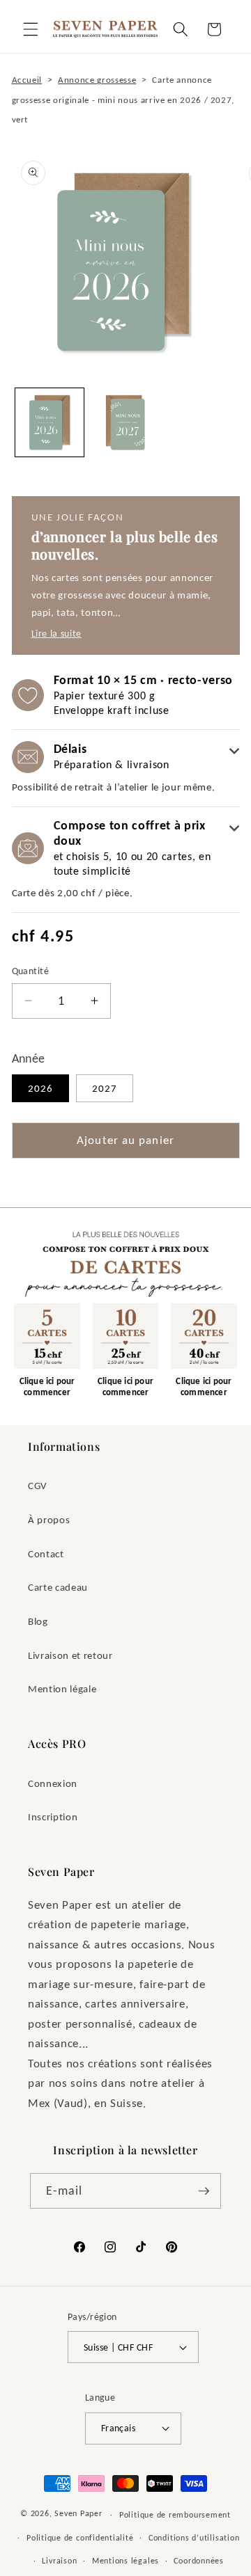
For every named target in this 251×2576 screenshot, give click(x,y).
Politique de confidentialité (80, 2537)
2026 (40, 1088)
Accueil (27, 80)
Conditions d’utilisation (194, 2537)
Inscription (53, 1816)
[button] (31, 29)
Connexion (53, 1783)
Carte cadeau (58, 1587)
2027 (105, 1088)
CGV (38, 1485)
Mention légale (62, 1688)
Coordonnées (198, 2560)
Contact (46, 1553)
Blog (38, 1621)
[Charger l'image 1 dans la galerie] (50, 422)
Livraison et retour (70, 1655)
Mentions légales (125, 2560)
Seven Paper (78, 2514)
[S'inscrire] (204, 2191)
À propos (49, 1519)
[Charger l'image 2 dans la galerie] (125, 422)
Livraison (59, 2560)
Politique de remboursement (175, 2514)
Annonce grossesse (97, 80)
